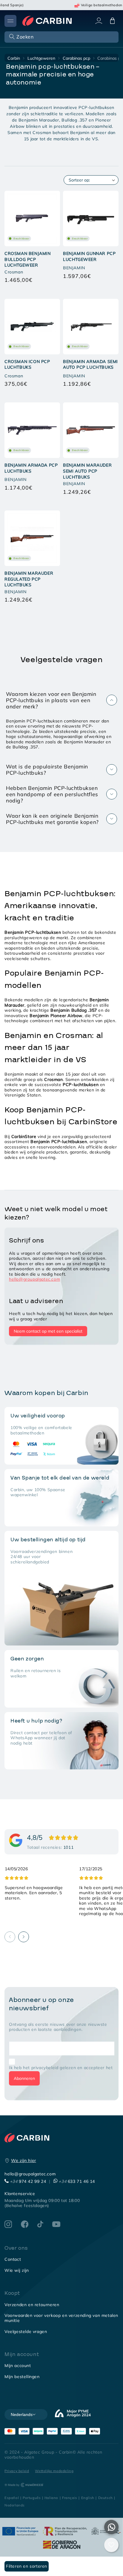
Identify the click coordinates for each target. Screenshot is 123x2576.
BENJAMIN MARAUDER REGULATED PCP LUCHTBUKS (29, 579)
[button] (61, 37)
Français (70, 2498)
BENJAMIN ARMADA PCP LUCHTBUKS (31, 468)
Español (12, 2498)
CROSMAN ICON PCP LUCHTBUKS (27, 365)
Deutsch (106, 2498)
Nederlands (15, 2505)
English (88, 2498)
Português (32, 2498)
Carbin (14, 58)
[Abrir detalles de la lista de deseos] (111, 2545)
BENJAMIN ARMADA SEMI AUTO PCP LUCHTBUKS (90, 365)
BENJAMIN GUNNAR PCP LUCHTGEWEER (89, 256)
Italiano (51, 2498)
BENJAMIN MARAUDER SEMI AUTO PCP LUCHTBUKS (87, 471)
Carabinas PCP (76, 58)
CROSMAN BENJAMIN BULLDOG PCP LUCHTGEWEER (28, 259)
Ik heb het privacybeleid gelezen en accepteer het (61, 2068)
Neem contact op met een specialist (48, 1331)
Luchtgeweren (41, 58)
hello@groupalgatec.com (34, 1279)
